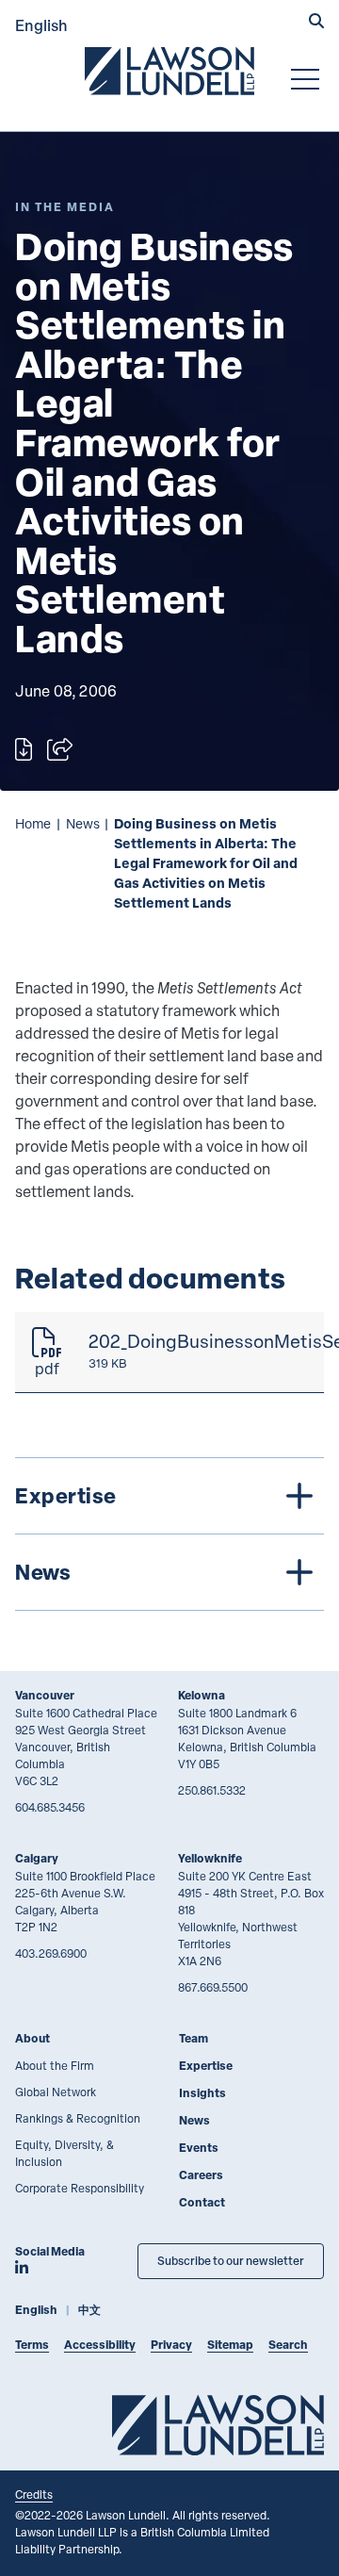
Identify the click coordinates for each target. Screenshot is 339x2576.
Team (194, 2038)
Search (288, 2345)
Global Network (56, 2092)
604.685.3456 (50, 1807)
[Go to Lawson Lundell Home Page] (169, 71)
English (41, 25)
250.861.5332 (212, 1790)
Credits (34, 2494)
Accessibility (100, 2345)
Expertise (206, 2066)
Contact (202, 2202)
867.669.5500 (213, 1987)
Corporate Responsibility (80, 2188)
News (83, 823)
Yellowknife (210, 1858)
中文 (89, 2310)
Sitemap (230, 2345)
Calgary (37, 1858)
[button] (316, 23)
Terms (32, 2345)
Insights (202, 2093)
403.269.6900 (51, 1953)
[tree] (169, 1534)
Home (33, 823)
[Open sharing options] (60, 749)
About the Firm (55, 2065)
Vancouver (45, 1695)
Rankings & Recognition (78, 2118)
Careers (201, 2175)
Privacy (171, 2345)
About (32, 2038)
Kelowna (202, 1695)
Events (199, 2148)
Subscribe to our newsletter (231, 2261)
